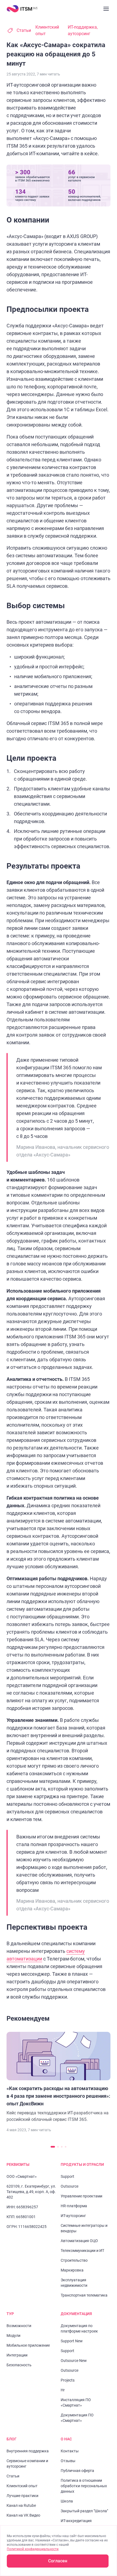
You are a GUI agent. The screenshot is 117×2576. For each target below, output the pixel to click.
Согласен (58, 2561)
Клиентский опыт (47, 30)
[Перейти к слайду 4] (66, 2147)
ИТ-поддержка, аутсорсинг (83, 30)
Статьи (24, 30)
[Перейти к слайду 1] (53, 2147)
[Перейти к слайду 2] (58, 2147)
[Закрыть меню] (106, 9)
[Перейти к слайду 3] (62, 2147)
